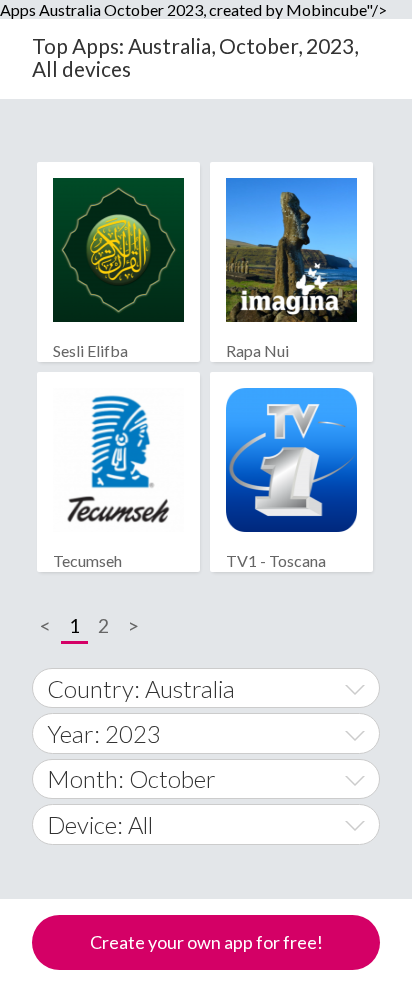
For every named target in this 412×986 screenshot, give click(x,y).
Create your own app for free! (206, 942)
